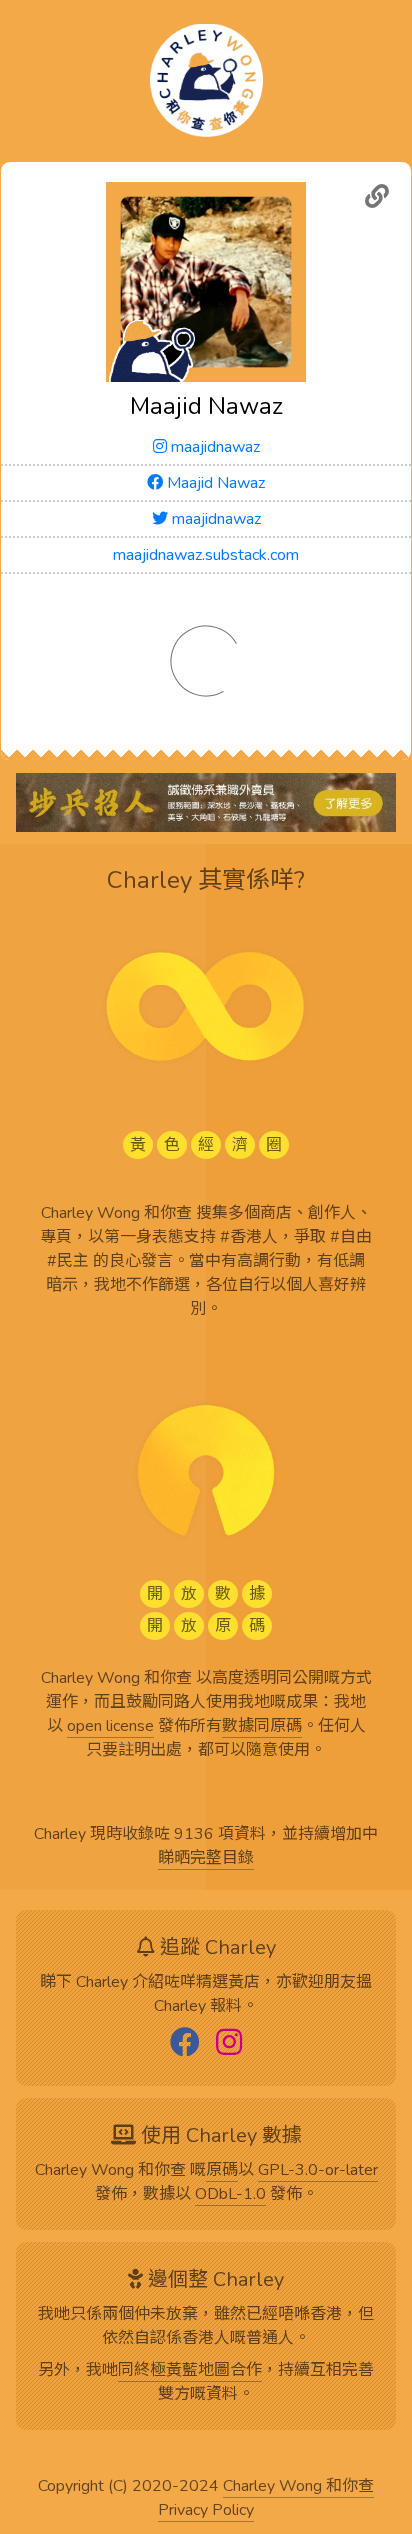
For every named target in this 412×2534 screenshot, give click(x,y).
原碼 (222, 2171)
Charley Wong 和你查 (298, 2487)
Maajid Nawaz (214, 483)
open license (110, 1727)
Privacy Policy (206, 2511)
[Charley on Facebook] (185, 2044)
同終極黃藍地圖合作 (190, 2371)
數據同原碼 (262, 1727)
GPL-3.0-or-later (318, 2171)
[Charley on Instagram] (229, 2044)
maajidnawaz (213, 447)
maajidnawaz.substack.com (206, 555)
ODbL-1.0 (230, 2195)
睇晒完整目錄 (206, 1859)
